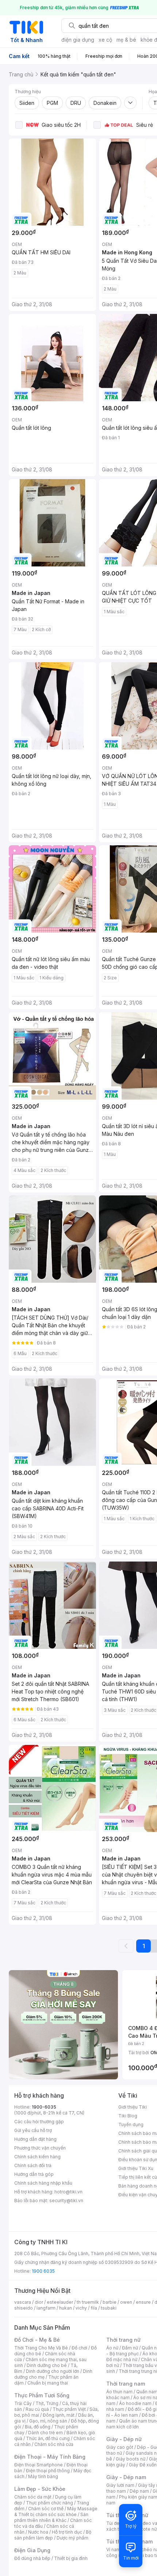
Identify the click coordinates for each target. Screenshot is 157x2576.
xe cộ (105, 40)
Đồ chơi (79, 2348)
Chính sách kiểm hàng (37, 2157)
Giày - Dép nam (126, 2477)
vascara (23, 2302)
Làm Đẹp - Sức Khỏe (40, 2489)
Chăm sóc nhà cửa (54, 2444)
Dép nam (139, 2491)
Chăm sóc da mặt (33, 2497)
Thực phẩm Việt (69, 2409)
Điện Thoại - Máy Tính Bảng (50, 2457)
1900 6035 (43, 2271)
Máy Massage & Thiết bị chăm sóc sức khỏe (56, 2511)
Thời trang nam (126, 2384)
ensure (143, 2302)
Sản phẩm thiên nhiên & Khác (51, 2517)
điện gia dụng (78, 40)
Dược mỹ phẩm (72, 2538)
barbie (110, 2302)
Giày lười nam (120, 2485)
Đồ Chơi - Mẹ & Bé (37, 2340)
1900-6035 (44, 2107)
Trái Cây (23, 2403)
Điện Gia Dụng (32, 2550)
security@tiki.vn (66, 2201)
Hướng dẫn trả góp (34, 2174)
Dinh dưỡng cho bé (47, 2365)
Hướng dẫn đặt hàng (35, 2139)
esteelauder (60, 2302)
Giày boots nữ (131, 2459)
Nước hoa (38, 2532)
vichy (81, 2308)
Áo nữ (112, 2348)
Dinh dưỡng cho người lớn (53, 2371)
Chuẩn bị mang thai (48, 2383)
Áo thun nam (119, 2392)
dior (39, 2302)
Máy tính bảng (43, 2476)
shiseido (24, 2308)
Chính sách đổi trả (33, 2165)
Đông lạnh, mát (59, 2415)
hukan (66, 2308)
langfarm (46, 2308)
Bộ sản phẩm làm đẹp (53, 2535)
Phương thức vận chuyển (40, 2148)
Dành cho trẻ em (45, 2433)
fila (94, 2308)
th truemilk (88, 2302)
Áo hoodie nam (135, 2403)
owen (126, 2302)
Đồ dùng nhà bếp (32, 2558)
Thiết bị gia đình (71, 2558)
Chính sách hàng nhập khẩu (43, 2183)
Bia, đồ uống (38, 2427)
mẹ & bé (126, 40)
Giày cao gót (120, 2447)
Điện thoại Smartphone (39, 2465)
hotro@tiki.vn (68, 2192)
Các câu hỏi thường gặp (39, 2122)
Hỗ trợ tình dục (67, 2532)
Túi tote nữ (145, 2529)
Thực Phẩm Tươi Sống (42, 2395)
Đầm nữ (130, 2348)
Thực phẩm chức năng (49, 2503)
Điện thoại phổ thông (48, 2471)
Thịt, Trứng (47, 2403)
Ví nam (113, 2550)
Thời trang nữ (123, 2340)
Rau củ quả (37, 2409)
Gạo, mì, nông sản (48, 2421)
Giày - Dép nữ (124, 2439)
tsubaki (109, 2308)
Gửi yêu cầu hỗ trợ (33, 2130)
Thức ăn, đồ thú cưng (48, 2438)
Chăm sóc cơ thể (46, 2509)
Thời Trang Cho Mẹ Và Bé (41, 2348)
